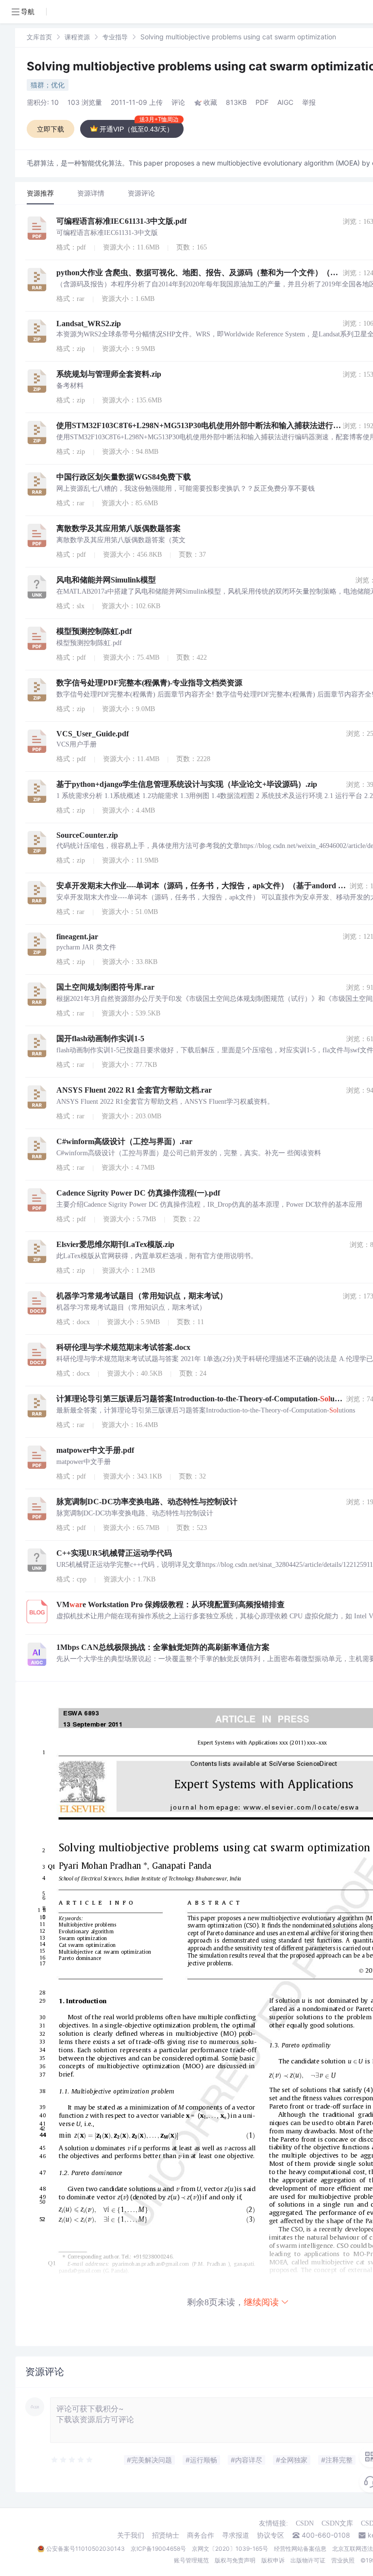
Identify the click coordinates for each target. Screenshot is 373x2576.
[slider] (72, 2460)
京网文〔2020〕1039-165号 (230, 2549)
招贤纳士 (166, 2535)
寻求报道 (236, 2535)
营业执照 (343, 2560)
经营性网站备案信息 (300, 2549)
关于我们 (131, 2535)
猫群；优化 (48, 85)
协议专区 (271, 2535)
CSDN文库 (337, 2523)
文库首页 (39, 37)
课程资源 (77, 37)
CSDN (305, 2523)
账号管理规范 (191, 2560)
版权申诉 (273, 2560)
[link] (39, 37)
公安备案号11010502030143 (85, 2549)
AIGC (285, 102)
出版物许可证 (308, 2560)
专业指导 (115, 37)
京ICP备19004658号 (158, 2549)
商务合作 (201, 2535)
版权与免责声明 (235, 2560)
